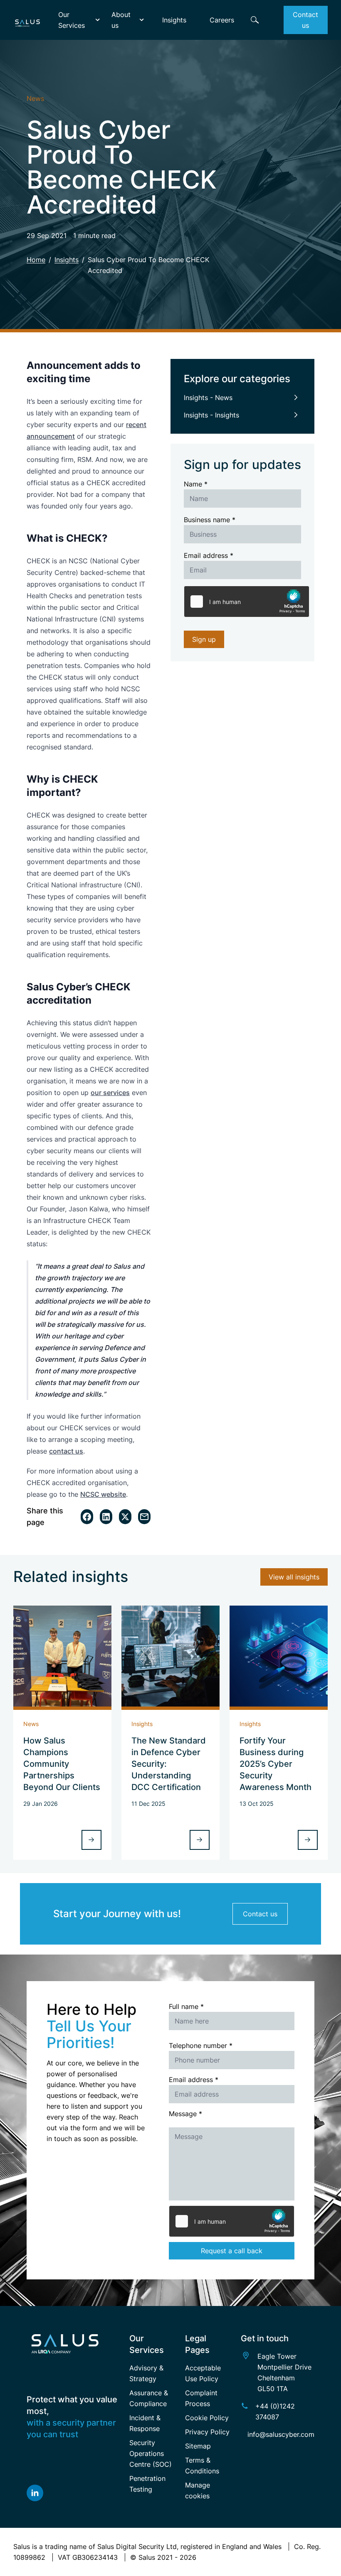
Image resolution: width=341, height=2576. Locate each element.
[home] (27, 20)
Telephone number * (201, 2046)
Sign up (204, 639)
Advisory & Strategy (146, 2373)
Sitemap (198, 2446)
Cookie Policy (207, 2418)
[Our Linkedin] (73, 2493)
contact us (66, 1451)
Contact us (260, 1914)
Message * (185, 2114)
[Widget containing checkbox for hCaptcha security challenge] (247, 602)
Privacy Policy (207, 2432)
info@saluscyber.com (281, 2434)
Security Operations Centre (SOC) (151, 2453)
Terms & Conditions (202, 2465)
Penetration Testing (147, 2484)
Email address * (209, 555)
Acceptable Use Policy (203, 2373)
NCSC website (103, 1494)
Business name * (210, 520)
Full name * (186, 2006)
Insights (67, 260)
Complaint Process (201, 2398)
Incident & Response (145, 2423)
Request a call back (232, 2251)
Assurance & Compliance (149, 2398)
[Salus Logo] (73, 2344)
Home (36, 260)
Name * (196, 484)
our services (110, 1093)
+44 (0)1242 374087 (275, 2411)
